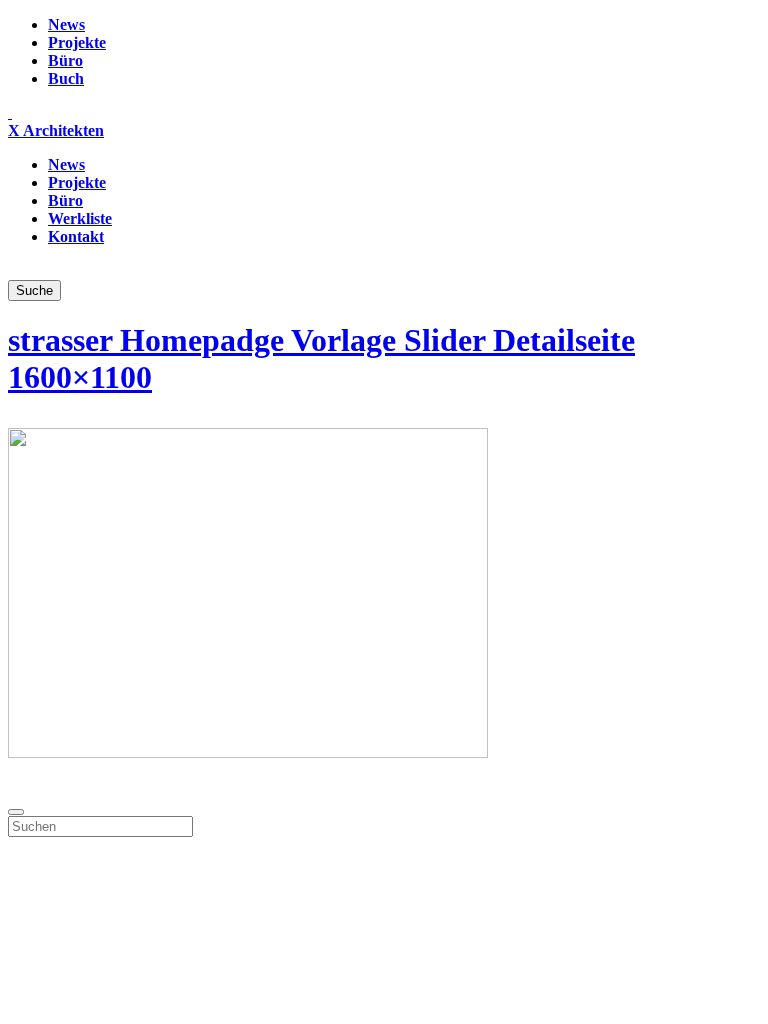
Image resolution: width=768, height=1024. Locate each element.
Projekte (77, 42)
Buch (66, 78)
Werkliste (80, 218)
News (66, 24)
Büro (65, 60)
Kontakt (76, 236)
